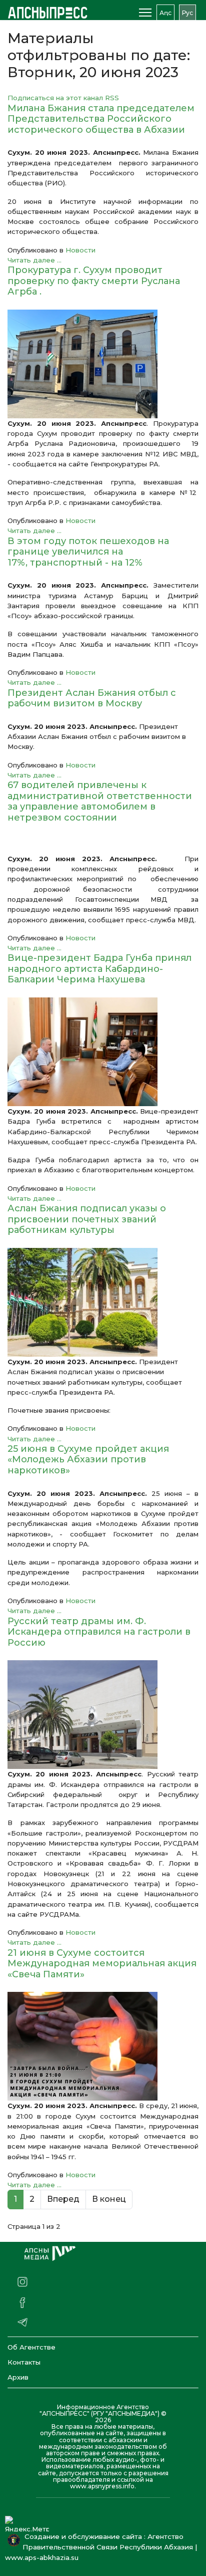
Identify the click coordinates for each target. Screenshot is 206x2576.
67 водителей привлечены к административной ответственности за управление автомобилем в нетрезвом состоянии (100, 801)
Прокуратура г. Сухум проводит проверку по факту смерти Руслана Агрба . (94, 281)
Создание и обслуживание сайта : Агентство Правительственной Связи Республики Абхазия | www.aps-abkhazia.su (101, 2547)
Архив (18, 2377)
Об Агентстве (31, 2347)
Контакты (24, 2362)
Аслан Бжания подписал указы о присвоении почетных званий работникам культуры (87, 1219)
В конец (109, 2199)
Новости (80, 250)
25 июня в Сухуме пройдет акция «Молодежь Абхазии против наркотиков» (88, 1460)
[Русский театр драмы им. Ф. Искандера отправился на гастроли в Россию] (103, 1715)
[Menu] (145, 13)
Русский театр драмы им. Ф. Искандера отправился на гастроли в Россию (99, 1632)
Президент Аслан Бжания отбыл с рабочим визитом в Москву (92, 698)
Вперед (63, 2199)
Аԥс (165, 13)
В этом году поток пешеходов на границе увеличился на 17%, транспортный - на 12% (88, 552)
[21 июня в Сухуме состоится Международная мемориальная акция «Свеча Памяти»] (103, 2046)
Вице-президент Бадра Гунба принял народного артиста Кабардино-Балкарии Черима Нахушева (99, 969)
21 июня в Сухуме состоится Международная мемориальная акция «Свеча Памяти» (102, 1964)
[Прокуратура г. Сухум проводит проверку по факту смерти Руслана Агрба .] (103, 364)
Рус (187, 13)
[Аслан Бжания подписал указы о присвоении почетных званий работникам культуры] (103, 1302)
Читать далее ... (34, 260)
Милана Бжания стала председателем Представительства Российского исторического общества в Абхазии (101, 119)
